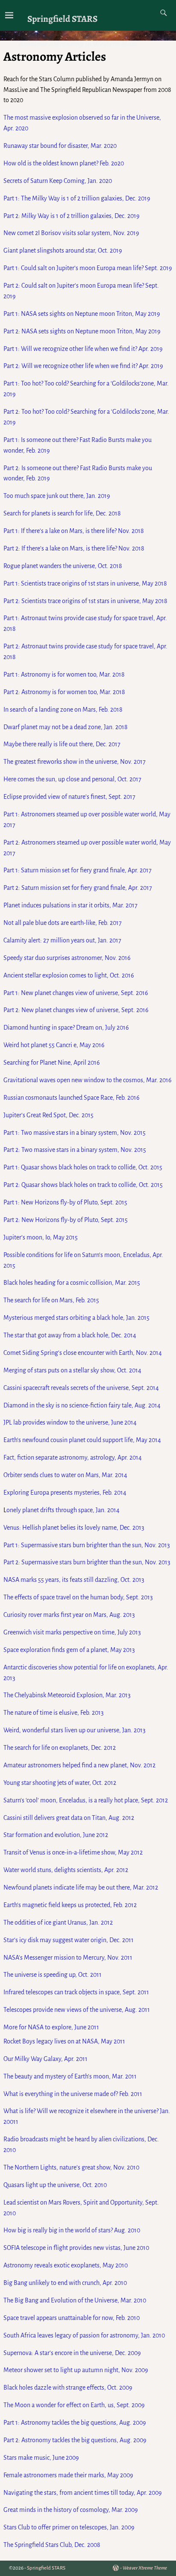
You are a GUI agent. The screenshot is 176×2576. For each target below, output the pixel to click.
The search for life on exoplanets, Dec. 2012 (60, 1748)
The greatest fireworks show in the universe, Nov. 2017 (75, 762)
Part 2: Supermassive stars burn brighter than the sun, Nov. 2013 (87, 1562)
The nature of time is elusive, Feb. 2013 (54, 1713)
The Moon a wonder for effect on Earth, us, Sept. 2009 (74, 2405)
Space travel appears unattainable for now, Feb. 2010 (72, 2318)
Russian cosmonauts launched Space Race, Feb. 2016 (72, 1098)
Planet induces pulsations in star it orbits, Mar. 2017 (70, 905)
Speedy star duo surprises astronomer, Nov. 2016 (67, 958)
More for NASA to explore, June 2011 (51, 2027)
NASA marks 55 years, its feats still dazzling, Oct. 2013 (74, 1580)
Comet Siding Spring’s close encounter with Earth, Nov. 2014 (83, 1353)
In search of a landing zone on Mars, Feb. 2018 (63, 710)
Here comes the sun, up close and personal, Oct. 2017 (72, 779)
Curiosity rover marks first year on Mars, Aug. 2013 (69, 1615)
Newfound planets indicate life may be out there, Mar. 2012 (81, 1887)
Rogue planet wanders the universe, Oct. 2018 (63, 566)
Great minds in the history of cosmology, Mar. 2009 (71, 2510)
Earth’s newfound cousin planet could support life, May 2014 (82, 1440)
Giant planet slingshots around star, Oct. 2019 (63, 250)
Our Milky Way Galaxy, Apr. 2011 (45, 2059)
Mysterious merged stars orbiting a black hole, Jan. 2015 (76, 1318)
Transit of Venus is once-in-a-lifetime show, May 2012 (73, 1852)
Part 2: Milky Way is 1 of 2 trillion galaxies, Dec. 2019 (72, 216)
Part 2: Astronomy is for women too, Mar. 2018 (64, 692)
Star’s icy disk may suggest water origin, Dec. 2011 (69, 1940)
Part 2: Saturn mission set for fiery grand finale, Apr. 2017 (78, 888)
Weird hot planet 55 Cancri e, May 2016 (54, 1045)
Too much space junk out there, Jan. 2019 (57, 496)
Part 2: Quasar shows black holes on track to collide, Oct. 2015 (83, 1185)
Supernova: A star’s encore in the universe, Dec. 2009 (72, 2353)
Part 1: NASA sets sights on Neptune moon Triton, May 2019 (82, 314)
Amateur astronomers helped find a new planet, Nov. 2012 (79, 1765)
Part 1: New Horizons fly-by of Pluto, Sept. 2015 (65, 1202)
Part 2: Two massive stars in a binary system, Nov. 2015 (75, 1150)
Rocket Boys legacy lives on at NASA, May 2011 (64, 2041)
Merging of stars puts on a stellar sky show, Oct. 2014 (72, 1370)
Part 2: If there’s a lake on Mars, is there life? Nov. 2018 (74, 548)
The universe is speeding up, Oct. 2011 (53, 1975)
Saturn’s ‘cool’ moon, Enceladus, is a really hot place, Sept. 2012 (86, 1800)
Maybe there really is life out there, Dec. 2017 (62, 744)
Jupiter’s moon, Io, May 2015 (41, 1237)
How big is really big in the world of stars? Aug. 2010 (72, 2230)
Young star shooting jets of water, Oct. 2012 (60, 1783)
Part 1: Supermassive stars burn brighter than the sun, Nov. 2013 (87, 1545)
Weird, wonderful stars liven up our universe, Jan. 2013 (75, 1730)
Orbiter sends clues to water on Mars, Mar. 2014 (65, 1475)
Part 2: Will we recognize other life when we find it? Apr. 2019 (83, 366)
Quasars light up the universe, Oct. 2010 (55, 2185)
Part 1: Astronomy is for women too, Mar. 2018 (64, 674)
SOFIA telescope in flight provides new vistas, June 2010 (76, 2248)
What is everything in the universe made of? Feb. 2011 (73, 2094)
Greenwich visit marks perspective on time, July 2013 (72, 1632)
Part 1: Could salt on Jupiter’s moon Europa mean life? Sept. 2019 (88, 268)
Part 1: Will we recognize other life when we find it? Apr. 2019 (83, 349)
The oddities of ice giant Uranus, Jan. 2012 (58, 1922)
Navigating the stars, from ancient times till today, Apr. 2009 (83, 2493)
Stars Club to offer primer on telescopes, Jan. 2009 (69, 2527)
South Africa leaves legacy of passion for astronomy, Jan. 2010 (84, 2335)
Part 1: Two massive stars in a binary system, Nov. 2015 (75, 1133)
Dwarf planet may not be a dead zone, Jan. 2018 (66, 727)
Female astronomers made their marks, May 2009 (68, 2475)
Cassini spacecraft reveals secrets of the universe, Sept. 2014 (81, 1388)
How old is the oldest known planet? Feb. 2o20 (64, 163)
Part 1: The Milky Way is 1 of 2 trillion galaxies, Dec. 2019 (77, 198)
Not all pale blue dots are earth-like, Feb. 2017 (63, 923)
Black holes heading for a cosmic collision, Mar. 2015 (72, 1283)
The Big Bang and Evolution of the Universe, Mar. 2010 (75, 2300)
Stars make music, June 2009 (41, 2458)
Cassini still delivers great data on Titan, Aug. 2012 (69, 1818)
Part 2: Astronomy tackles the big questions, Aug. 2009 (75, 2440)
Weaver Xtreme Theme (145, 2568)
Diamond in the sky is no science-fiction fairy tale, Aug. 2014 (82, 1405)
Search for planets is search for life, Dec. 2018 (62, 513)
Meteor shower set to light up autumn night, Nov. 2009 (76, 2370)
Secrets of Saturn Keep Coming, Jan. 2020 (58, 181)
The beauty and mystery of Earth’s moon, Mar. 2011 (70, 2076)
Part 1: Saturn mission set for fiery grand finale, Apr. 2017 (78, 870)
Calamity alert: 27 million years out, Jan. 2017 (62, 940)
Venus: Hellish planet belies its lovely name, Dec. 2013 (74, 1528)
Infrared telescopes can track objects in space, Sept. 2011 (76, 1992)
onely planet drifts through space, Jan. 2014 (63, 1510)
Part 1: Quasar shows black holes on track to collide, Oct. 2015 (83, 1167)
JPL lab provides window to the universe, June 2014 (70, 1422)
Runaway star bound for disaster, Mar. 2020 (60, 146)
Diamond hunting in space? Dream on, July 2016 (66, 1027)
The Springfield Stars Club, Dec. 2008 (52, 2545)
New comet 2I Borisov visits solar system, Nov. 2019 (71, 233)
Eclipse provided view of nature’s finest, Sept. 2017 (69, 797)
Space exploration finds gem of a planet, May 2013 (69, 1650)
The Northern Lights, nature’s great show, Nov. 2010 (71, 2167)
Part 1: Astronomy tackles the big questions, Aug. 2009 (75, 2423)
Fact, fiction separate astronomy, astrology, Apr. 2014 (73, 1457)
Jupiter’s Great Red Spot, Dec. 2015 (48, 1115)
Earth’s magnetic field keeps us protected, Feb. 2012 (70, 1905)
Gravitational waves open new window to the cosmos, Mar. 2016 (88, 1080)
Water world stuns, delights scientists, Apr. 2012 (66, 1870)
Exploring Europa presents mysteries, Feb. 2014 (65, 1493)
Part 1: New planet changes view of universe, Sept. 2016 (76, 993)
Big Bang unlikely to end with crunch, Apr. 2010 (65, 2283)
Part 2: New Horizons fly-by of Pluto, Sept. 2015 (66, 1220)
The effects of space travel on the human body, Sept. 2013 (78, 1597)
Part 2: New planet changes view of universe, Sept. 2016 (76, 1010)
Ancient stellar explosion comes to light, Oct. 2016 (69, 975)
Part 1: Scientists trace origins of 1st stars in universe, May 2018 (85, 583)
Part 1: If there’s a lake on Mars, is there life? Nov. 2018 (74, 531)
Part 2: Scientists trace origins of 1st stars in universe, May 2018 (85, 601)
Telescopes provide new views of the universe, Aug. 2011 (77, 2010)
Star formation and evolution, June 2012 (56, 1835)
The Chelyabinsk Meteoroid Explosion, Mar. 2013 (67, 1695)
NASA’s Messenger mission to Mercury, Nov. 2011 (68, 1958)
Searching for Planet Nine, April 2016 (52, 1063)
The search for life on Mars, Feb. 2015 (51, 1300)
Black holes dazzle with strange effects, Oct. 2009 (68, 2388)
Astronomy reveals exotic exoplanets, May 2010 (66, 2265)
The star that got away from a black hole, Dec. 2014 (70, 1335)
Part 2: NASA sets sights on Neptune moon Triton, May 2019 (82, 331)
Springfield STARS (62, 19)
